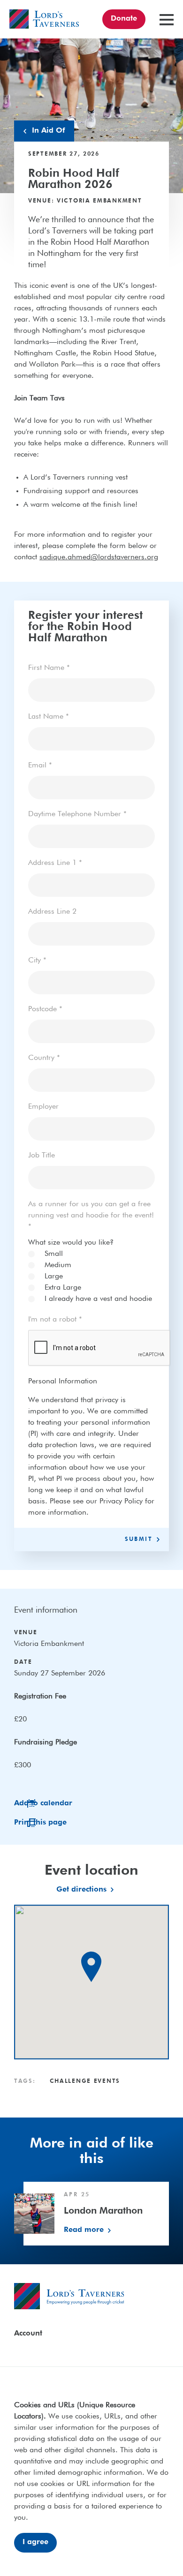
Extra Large (63, 1288)
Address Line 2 (52, 912)
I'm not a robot (55, 1320)
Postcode (45, 1009)
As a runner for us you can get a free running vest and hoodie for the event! (91, 1216)
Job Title (42, 1156)
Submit (139, 1540)
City (37, 961)
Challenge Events (85, 2081)
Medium (58, 1265)
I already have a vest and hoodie (98, 1299)
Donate (124, 19)
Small (54, 1254)
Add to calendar (43, 1803)
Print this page (40, 1823)
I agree (35, 2542)
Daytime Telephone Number (77, 814)
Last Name (49, 717)
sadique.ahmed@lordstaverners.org (99, 557)
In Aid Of (48, 131)
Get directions (81, 1890)
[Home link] (44, 19)
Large (54, 1277)
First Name (49, 668)
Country (44, 1058)
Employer (43, 1107)
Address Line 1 (55, 863)
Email (40, 766)
